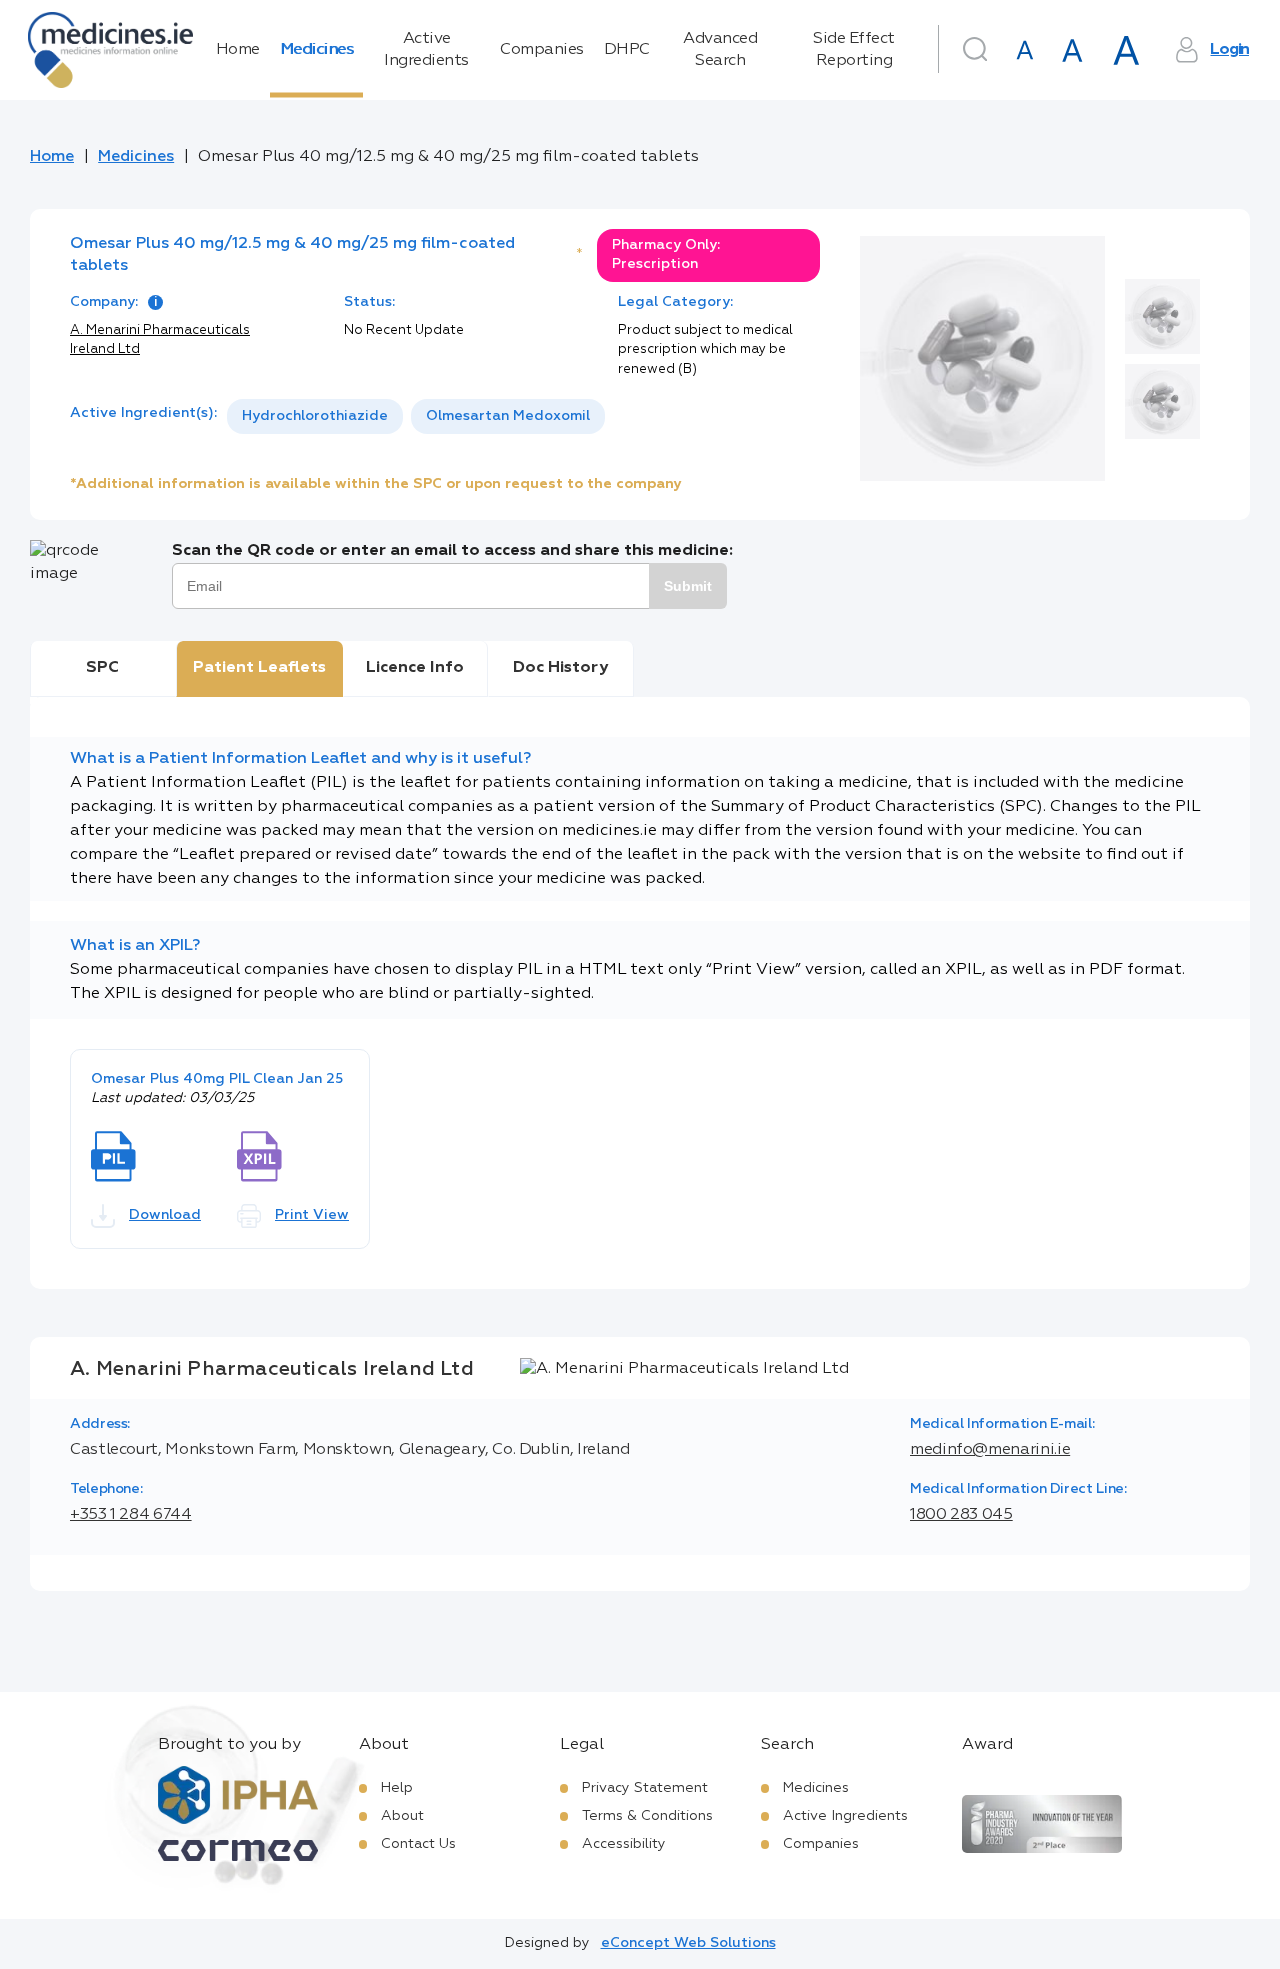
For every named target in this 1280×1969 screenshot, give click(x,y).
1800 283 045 (961, 1515)
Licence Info (415, 668)
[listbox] (416, 416)
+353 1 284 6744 (131, 1515)
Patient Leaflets (259, 668)
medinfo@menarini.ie (990, 1450)
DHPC (627, 50)
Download (165, 1215)
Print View (312, 1215)
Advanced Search (720, 50)
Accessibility (624, 1844)
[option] (315, 416)
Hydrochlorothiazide (315, 416)
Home (238, 50)
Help (397, 1788)
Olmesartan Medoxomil (508, 416)
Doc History (560, 668)
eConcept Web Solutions (688, 1943)
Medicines (317, 50)
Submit (688, 586)
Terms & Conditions (647, 1816)
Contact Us (418, 1844)
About (402, 1816)
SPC (102, 668)
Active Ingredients (426, 50)
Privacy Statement (645, 1788)
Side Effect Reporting (854, 50)
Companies (542, 50)
